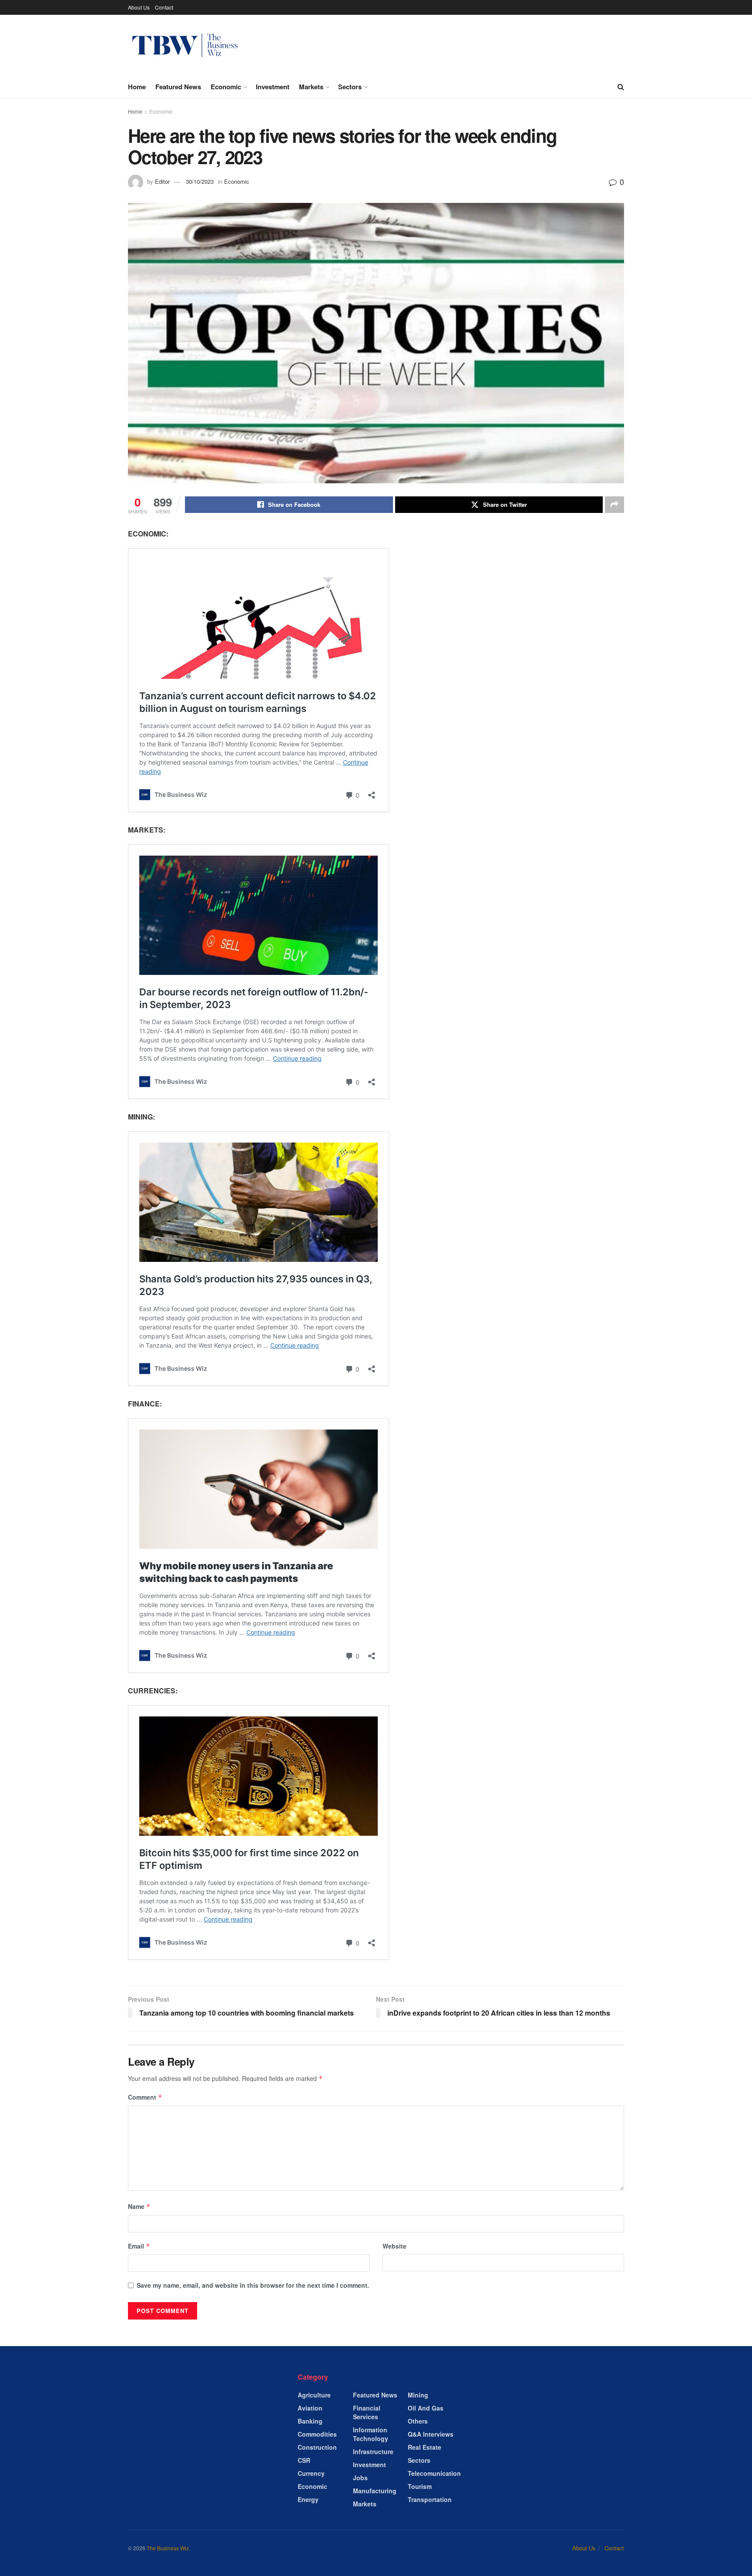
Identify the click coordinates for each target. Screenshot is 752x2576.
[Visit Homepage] (185, 46)
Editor (162, 181)
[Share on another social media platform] (614, 505)
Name (139, 2206)
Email (139, 2246)
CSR (304, 2460)
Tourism (420, 2486)
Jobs (360, 2478)
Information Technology (371, 2434)
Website (394, 2246)
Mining (418, 2395)
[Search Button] (621, 87)
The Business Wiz (168, 2548)
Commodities (317, 2434)
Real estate (425, 2447)
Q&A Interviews (431, 2434)
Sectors (350, 87)
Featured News (178, 87)
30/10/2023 (200, 181)
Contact (164, 7)
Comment (145, 2097)
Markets (311, 87)
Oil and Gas (426, 2408)
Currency (311, 2473)
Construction (317, 2447)
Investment (273, 87)
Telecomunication (434, 2473)
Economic (226, 87)
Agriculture (314, 2395)
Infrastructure (373, 2451)
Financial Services (367, 2412)
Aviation (310, 2408)
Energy (308, 2499)
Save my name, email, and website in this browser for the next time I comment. (253, 2285)
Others (418, 2421)
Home (137, 87)
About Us (139, 7)
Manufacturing (375, 2491)
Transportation (430, 2499)
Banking (310, 2421)
